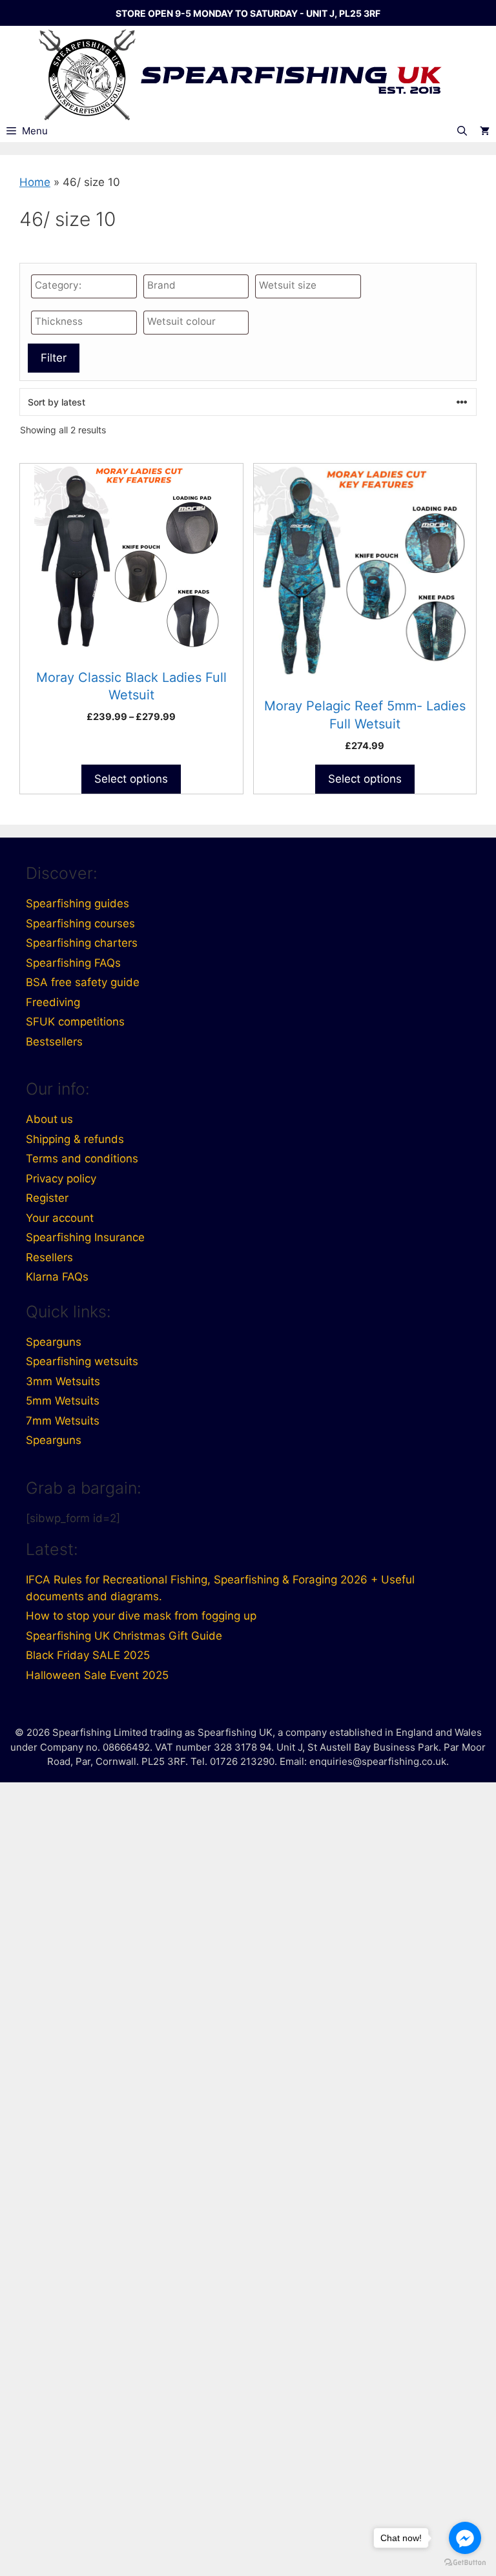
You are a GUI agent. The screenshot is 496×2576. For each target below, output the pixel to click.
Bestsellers (54, 1042)
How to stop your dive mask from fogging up (141, 1616)
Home (35, 182)
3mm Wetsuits (63, 1381)
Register (47, 1198)
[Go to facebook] (465, 2538)
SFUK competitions (75, 1022)
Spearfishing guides (77, 903)
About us (49, 1119)
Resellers (49, 1257)
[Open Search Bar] (462, 131)
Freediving (53, 1002)
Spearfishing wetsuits (82, 1361)
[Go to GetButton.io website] (465, 2563)
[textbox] (87, 286)
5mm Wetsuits (63, 1401)
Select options (131, 779)
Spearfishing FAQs (73, 963)
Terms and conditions (82, 1159)
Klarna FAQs (57, 1277)
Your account (60, 1218)
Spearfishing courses (80, 923)
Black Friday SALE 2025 (88, 1655)
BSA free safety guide (83, 982)
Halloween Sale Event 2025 (97, 1675)
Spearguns (54, 1342)
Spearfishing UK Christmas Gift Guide (124, 1636)
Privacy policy (61, 1179)
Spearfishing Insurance (85, 1237)
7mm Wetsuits (63, 1421)
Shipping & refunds (75, 1139)
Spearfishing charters (82, 943)
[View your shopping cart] (485, 131)
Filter (54, 358)
